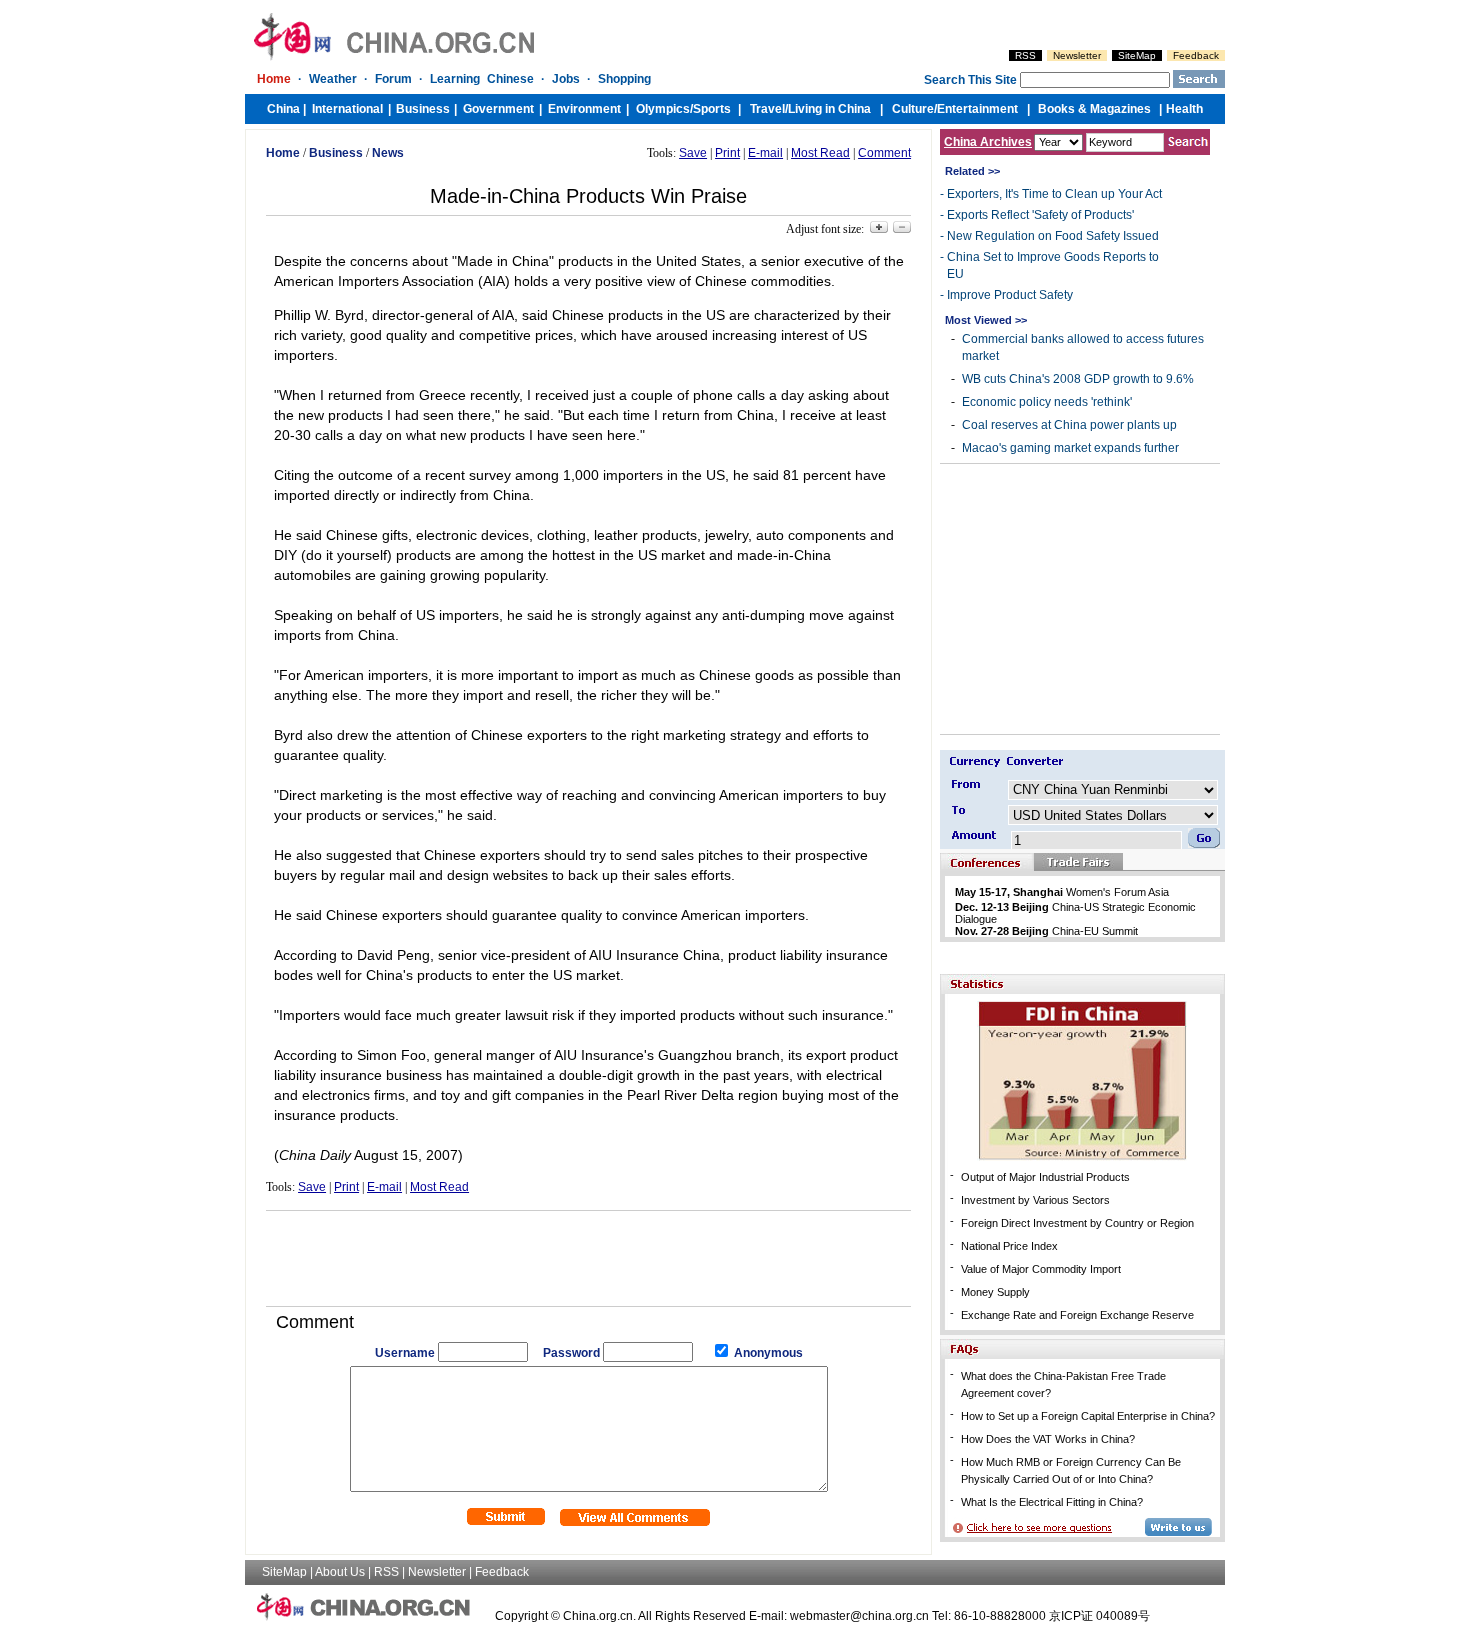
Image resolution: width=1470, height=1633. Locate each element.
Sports (712, 109)
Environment (584, 109)
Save (693, 153)
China (283, 109)
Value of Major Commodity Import (1041, 1269)
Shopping (624, 79)
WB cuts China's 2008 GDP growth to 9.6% (1078, 379)
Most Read (820, 153)
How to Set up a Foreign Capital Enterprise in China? (1088, 1416)
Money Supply (995, 1292)
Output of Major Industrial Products (1045, 1177)
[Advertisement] (589, 1251)
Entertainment (977, 109)
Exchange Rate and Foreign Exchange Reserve (1077, 1315)
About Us (340, 1572)
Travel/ (769, 109)
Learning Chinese (482, 79)
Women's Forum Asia (1062, 892)
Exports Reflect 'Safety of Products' (1040, 215)
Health (1184, 109)
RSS (1025, 55)
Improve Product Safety (1010, 295)
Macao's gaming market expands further (1070, 448)
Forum (393, 79)
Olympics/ (664, 109)
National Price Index (1009, 1246)
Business (423, 109)
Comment (884, 153)
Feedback (1196, 55)
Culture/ (914, 109)
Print (727, 153)
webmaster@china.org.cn (859, 1616)
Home (274, 79)
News (388, 153)
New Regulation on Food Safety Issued (1053, 236)
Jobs (566, 79)
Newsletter (1077, 55)
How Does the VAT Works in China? (1048, 1439)
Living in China (829, 109)
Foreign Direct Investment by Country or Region (1077, 1223)
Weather (333, 79)
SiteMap (1137, 55)
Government (498, 109)
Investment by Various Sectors (1035, 1200)
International (347, 109)
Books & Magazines (1094, 109)
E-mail (765, 153)
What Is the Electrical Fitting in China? (1052, 1502)
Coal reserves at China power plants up (1069, 425)
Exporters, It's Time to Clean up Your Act (1054, 194)
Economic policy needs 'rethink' (1047, 402)
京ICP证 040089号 (1099, 1616)
